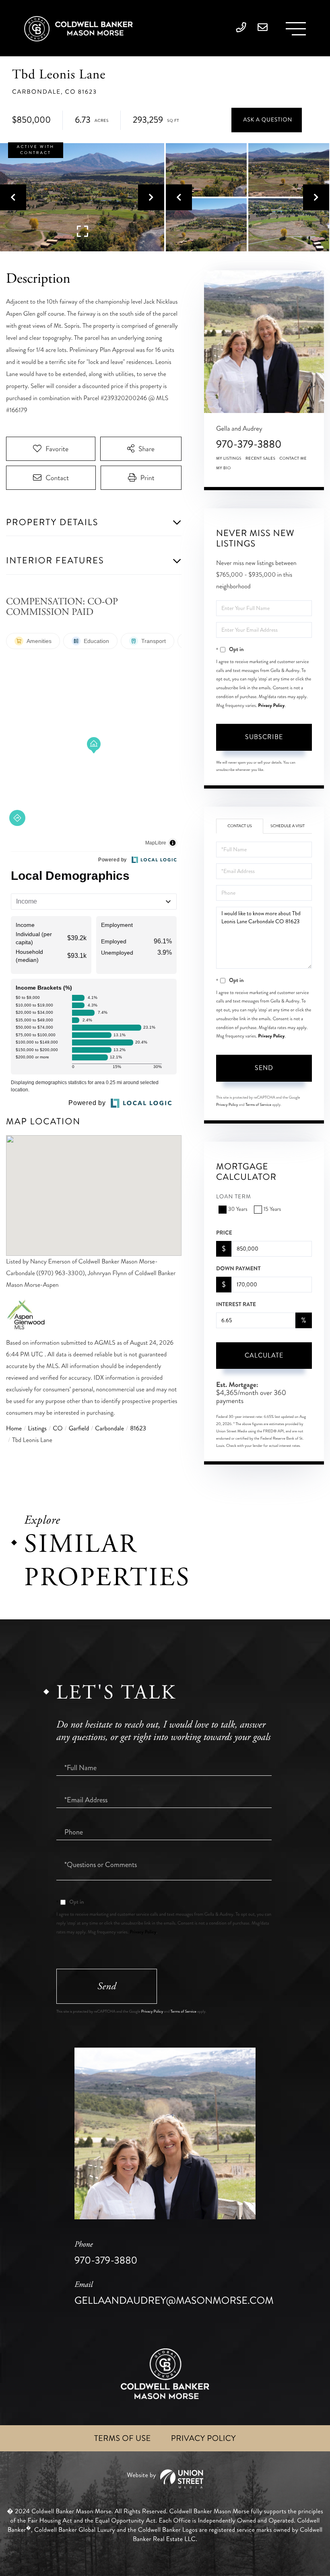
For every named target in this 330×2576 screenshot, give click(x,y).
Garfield (79, 1429)
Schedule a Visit (288, 826)
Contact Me (293, 458)
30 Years (238, 1209)
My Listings (229, 458)
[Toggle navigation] (296, 29)
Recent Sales (260, 458)
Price (224, 1233)
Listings (37, 1429)
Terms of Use (123, 2438)
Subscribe (264, 737)
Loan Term (234, 1197)
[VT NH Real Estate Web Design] (165, 2479)
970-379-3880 (249, 444)
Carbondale (109, 1429)
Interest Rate (236, 1304)
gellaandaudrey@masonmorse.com (174, 2294)
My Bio (224, 468)
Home (14, 1429)
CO (58, 1429)
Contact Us (240, 826)
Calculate (264, 1355)
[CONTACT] (267, 120)
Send (264, 1068)
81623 (138, 1429)
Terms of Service (258, 1105)
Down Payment (238, 1269)
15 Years (272, 1209)
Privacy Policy (271, 705)
